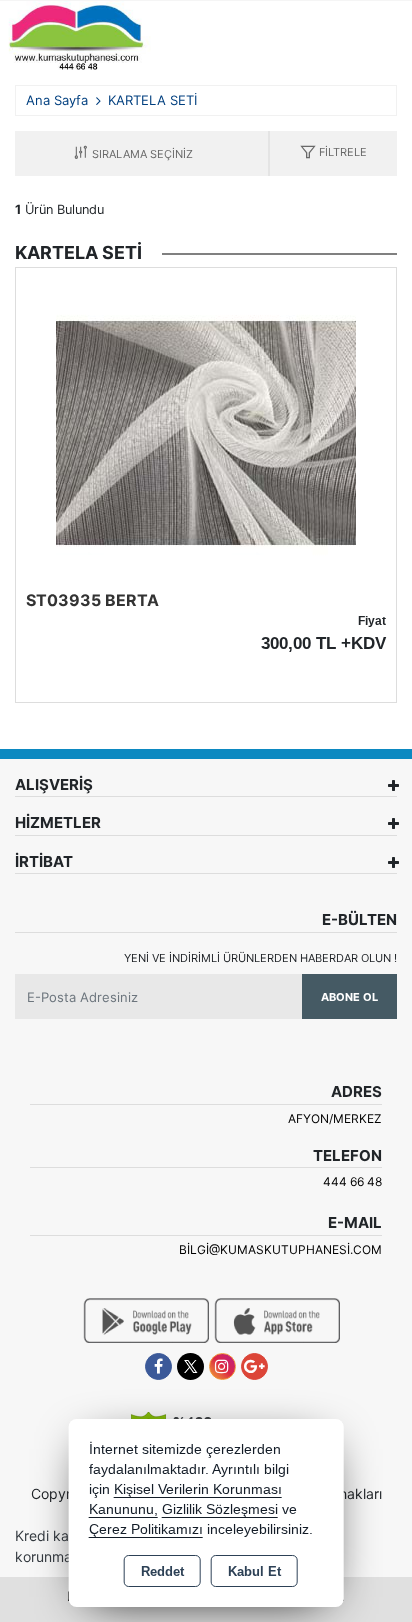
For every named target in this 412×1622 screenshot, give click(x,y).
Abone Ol (349, 997)
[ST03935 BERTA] (206, 432)
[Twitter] (190, 1366)
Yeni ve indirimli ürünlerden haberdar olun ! (260, 958)
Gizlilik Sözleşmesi (220, 1509)
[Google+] (254, 1366)
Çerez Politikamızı (146, 1529)
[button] (333, 153)
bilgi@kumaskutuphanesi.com (280, 1249)
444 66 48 (352, 1181)
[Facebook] (158, 1366)
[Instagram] (222, 1366)
